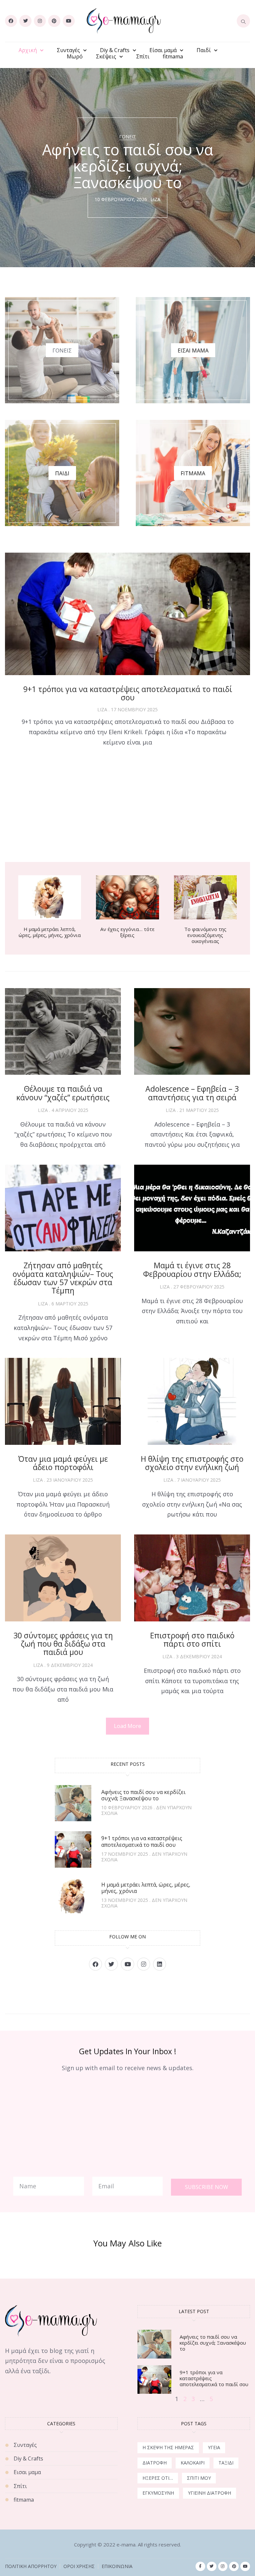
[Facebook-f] (200, 2567)
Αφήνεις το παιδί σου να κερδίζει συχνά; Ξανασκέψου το (143, 1795)
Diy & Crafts (115, 50)
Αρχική (28, 50)
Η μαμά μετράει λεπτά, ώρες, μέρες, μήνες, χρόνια (50, 932)
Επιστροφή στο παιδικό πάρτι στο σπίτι (192, 1639)
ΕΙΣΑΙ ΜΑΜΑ (193, 351)
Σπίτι (143, 57)
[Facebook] (11, 21)
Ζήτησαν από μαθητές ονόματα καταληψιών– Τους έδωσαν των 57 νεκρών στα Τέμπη (63, 1278)
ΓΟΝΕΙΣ (62, 351)
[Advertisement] (127, 806)
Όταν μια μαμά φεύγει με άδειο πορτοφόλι (63, 1463)
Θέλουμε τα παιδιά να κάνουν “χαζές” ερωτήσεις (63, 1093)
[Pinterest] (54, 21)
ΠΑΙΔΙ (62, 473)
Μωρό (75, 57)
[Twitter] (25, 21)
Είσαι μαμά (163, 50)
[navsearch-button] (243, 21)
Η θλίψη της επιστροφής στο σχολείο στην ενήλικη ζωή (192, 1463)
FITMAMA (193, 473)
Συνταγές (68, 50)
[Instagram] (40, 21)
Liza (155, 200)
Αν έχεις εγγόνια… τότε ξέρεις (127, 932)
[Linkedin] (160, 1964)
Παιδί (204, 50)
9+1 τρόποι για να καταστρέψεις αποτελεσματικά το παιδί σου (128, 693)
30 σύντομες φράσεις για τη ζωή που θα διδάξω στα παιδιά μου (63, 1644)
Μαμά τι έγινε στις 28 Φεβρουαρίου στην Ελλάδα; (192, 1269)
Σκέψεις (106, 57)
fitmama (173, 57)
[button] (127, 1726)
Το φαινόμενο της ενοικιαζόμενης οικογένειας (205, 935)
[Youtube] (69, 21)
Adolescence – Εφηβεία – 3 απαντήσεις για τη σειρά (192, 1093)
